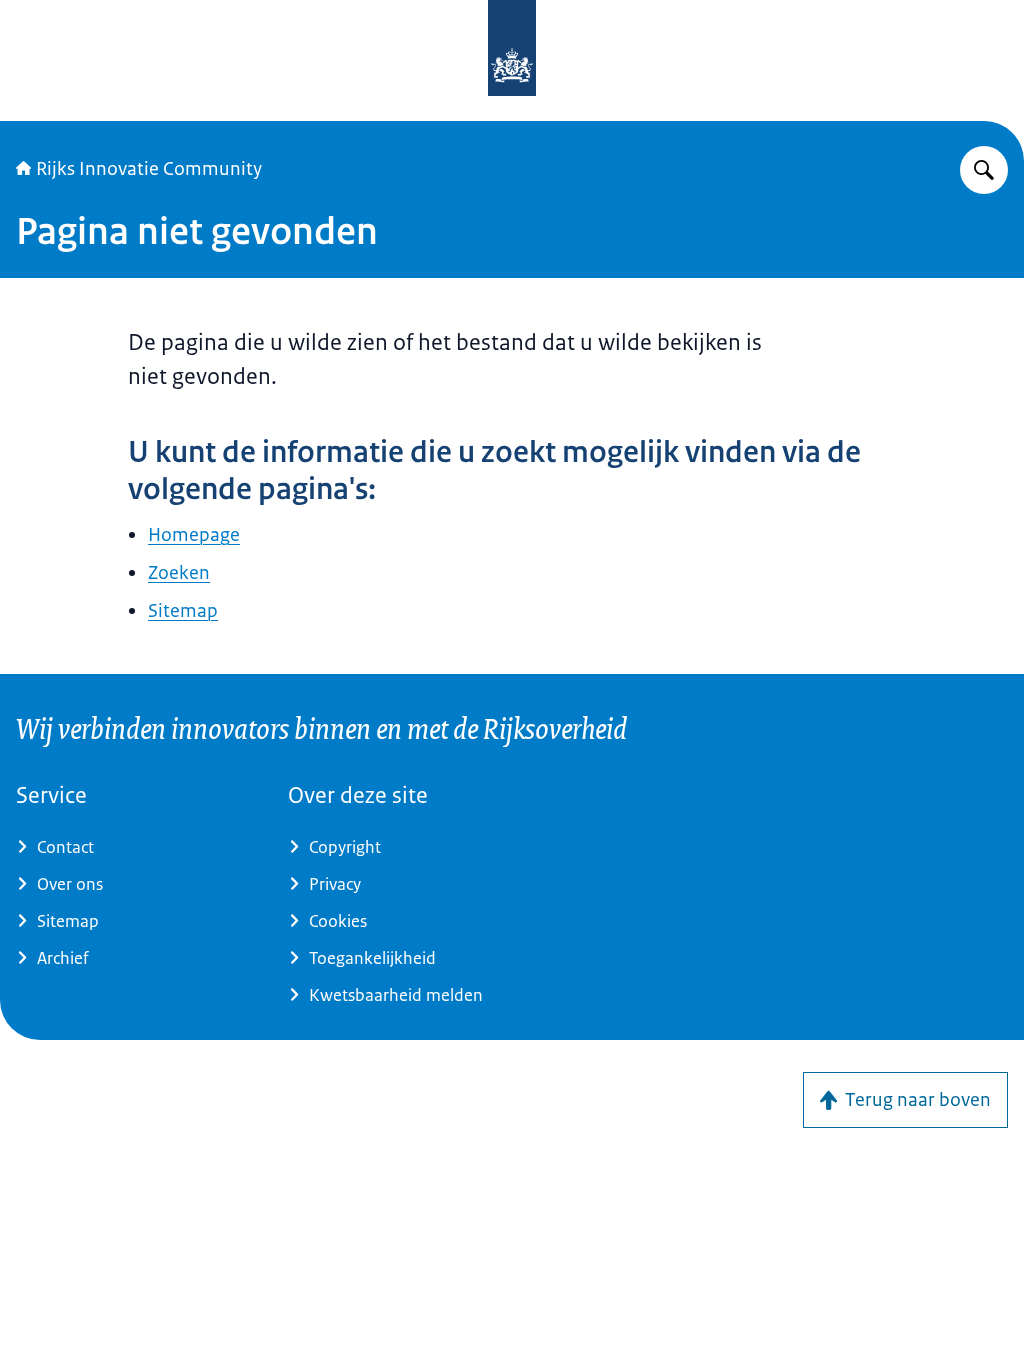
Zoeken (179, 573)
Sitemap (183, 611)
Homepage (194, 535)
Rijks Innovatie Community (149, 169)
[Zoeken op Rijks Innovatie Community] (984, 170)
